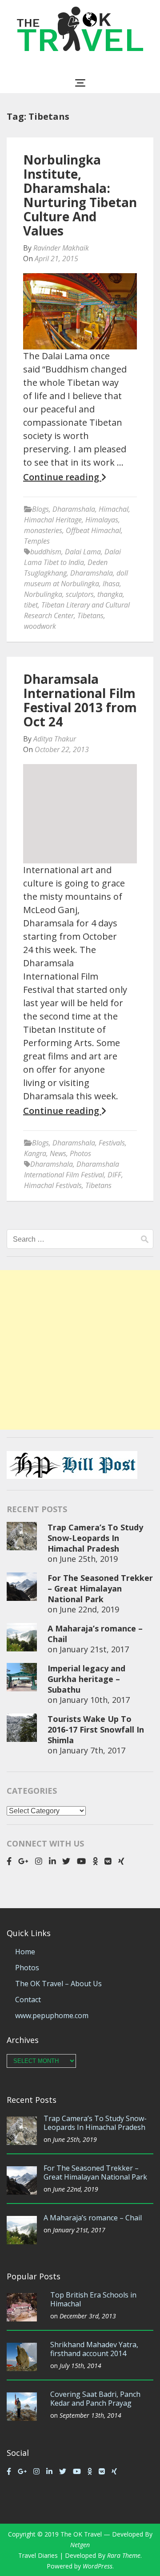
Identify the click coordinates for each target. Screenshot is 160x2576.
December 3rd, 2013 (88, 2316)
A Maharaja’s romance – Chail (93, 2218)
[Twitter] (66, 1861)
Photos (80, 1153)
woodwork (40, 626)
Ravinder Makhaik (61, 248)
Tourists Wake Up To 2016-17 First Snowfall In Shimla (96, 1729)
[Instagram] (39, 1861)
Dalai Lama (83, 552)
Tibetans (90, 616)
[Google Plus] (23, 1861)
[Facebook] (9, 1861)
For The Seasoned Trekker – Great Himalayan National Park (100, 1588)
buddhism (46, 552)
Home (25, 1952)
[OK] (95, 1861)
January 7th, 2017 (92, 1750)
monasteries (43, 530)
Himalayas (102, 520)
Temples (37, 541)
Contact (28, 2000)
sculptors (80, 594)
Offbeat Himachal (93, 530)
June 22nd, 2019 (89, 1609)
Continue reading (62, 477)
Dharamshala (74, 509)
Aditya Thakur (55, 739)
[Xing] (121, 1861)
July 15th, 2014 (80, 2366)
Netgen (80, 2545)
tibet (31, 605)
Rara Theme (124, 2555)
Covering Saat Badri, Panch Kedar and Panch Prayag (95, 2399)
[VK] (108, 1861)
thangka (110, 594)
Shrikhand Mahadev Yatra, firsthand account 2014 (94, 2349)
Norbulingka (43, 594)
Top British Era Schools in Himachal (93, 2299)
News (58, 1153)
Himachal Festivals (53, 1185)
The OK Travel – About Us (58, 1984)
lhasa (111, 584)
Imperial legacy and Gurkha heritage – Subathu (86, 1679)
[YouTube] (81, 1861)
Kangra (35, 1153)
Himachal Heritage (53, 520)
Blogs (40, 509)
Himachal (114, 509)
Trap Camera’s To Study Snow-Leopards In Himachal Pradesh (95, 1538)
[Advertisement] (80, 1350)
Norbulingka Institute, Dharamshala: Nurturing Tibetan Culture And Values (80, 195)
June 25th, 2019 (89, 1559)
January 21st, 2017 (94, 1649)
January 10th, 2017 (95, 1700)
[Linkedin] (52, 1861)
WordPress (98, 2566)
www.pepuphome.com (52, 2015)
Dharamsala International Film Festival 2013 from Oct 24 (80, 700)
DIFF (114, 1175)
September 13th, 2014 (90, 2415)
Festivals (112, 1143)
